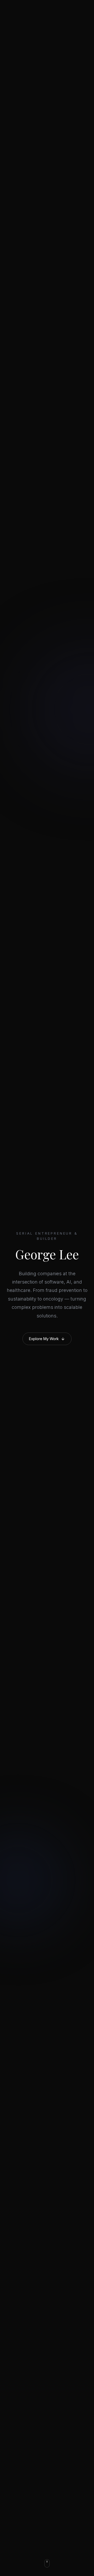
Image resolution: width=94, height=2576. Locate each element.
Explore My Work (44, 1339)
